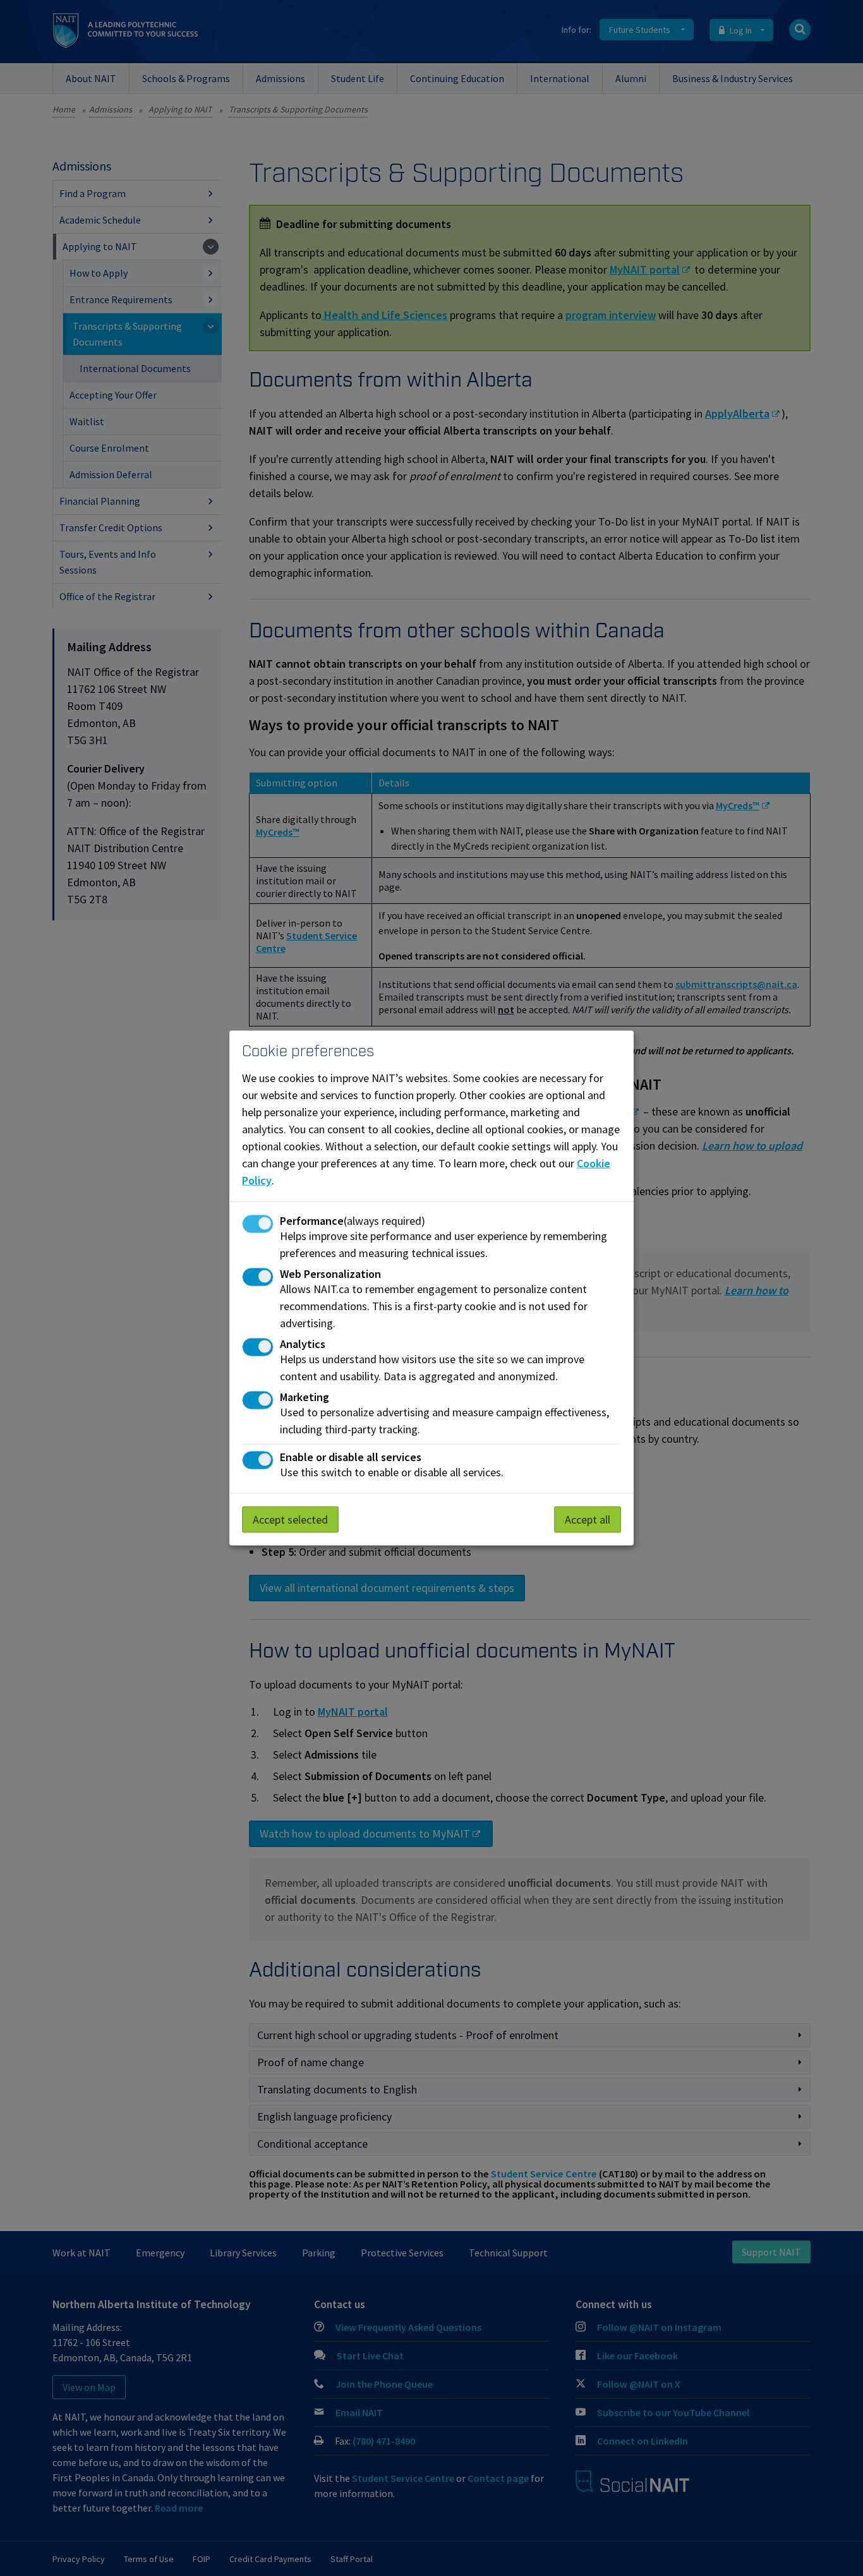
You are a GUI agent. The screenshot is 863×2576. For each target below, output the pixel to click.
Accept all (588, 1519)
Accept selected (290, 1519)
